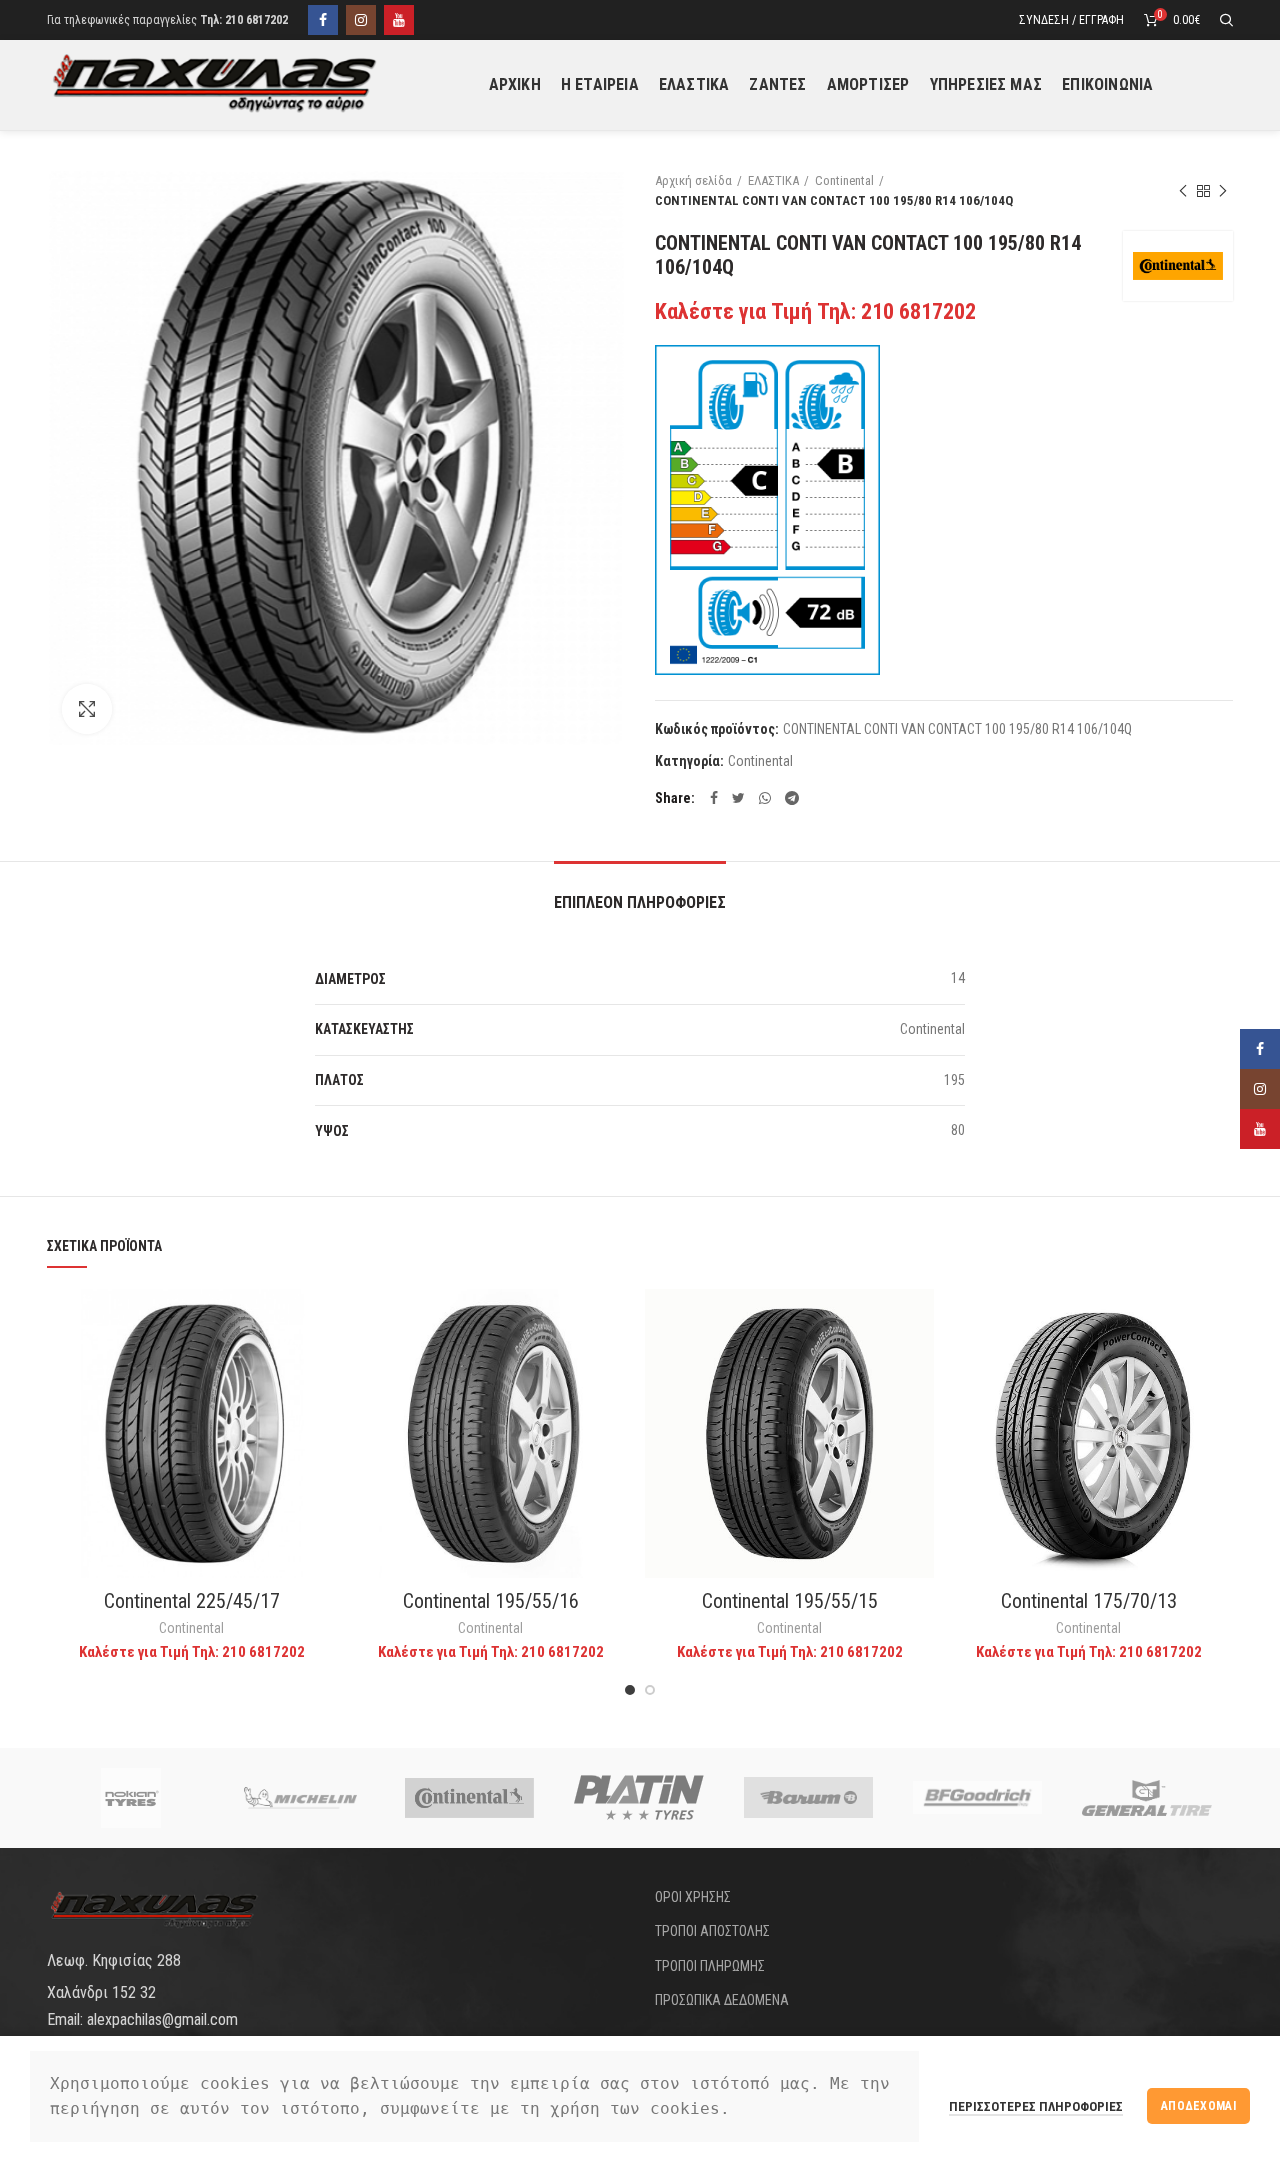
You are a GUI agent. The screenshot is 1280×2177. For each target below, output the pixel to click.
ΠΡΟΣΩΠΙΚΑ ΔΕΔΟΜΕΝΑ (722, 2000)
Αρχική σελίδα (693, 180)
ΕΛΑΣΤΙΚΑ (773, 180)
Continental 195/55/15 (790, 1601)
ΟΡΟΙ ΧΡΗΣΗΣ (693, 1897)
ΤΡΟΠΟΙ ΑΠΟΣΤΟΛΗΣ (712, 1931)
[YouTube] (399, 20)
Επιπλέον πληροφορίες (640, 902)
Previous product (1183, 191)
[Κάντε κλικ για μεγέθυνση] (87, 709)
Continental (844, 180)
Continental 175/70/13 (1089, 1601)
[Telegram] (792, 798)
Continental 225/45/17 (192, 1601)
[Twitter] (738, 798)
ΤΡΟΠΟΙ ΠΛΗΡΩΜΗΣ (710, 1966)
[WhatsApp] (765, 798)
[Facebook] (323, 20)
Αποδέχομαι (1198, 2106)
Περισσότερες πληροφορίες (1036, 2106)
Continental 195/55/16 (491, 1601)
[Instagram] (361, 20)
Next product (1223, 191)
